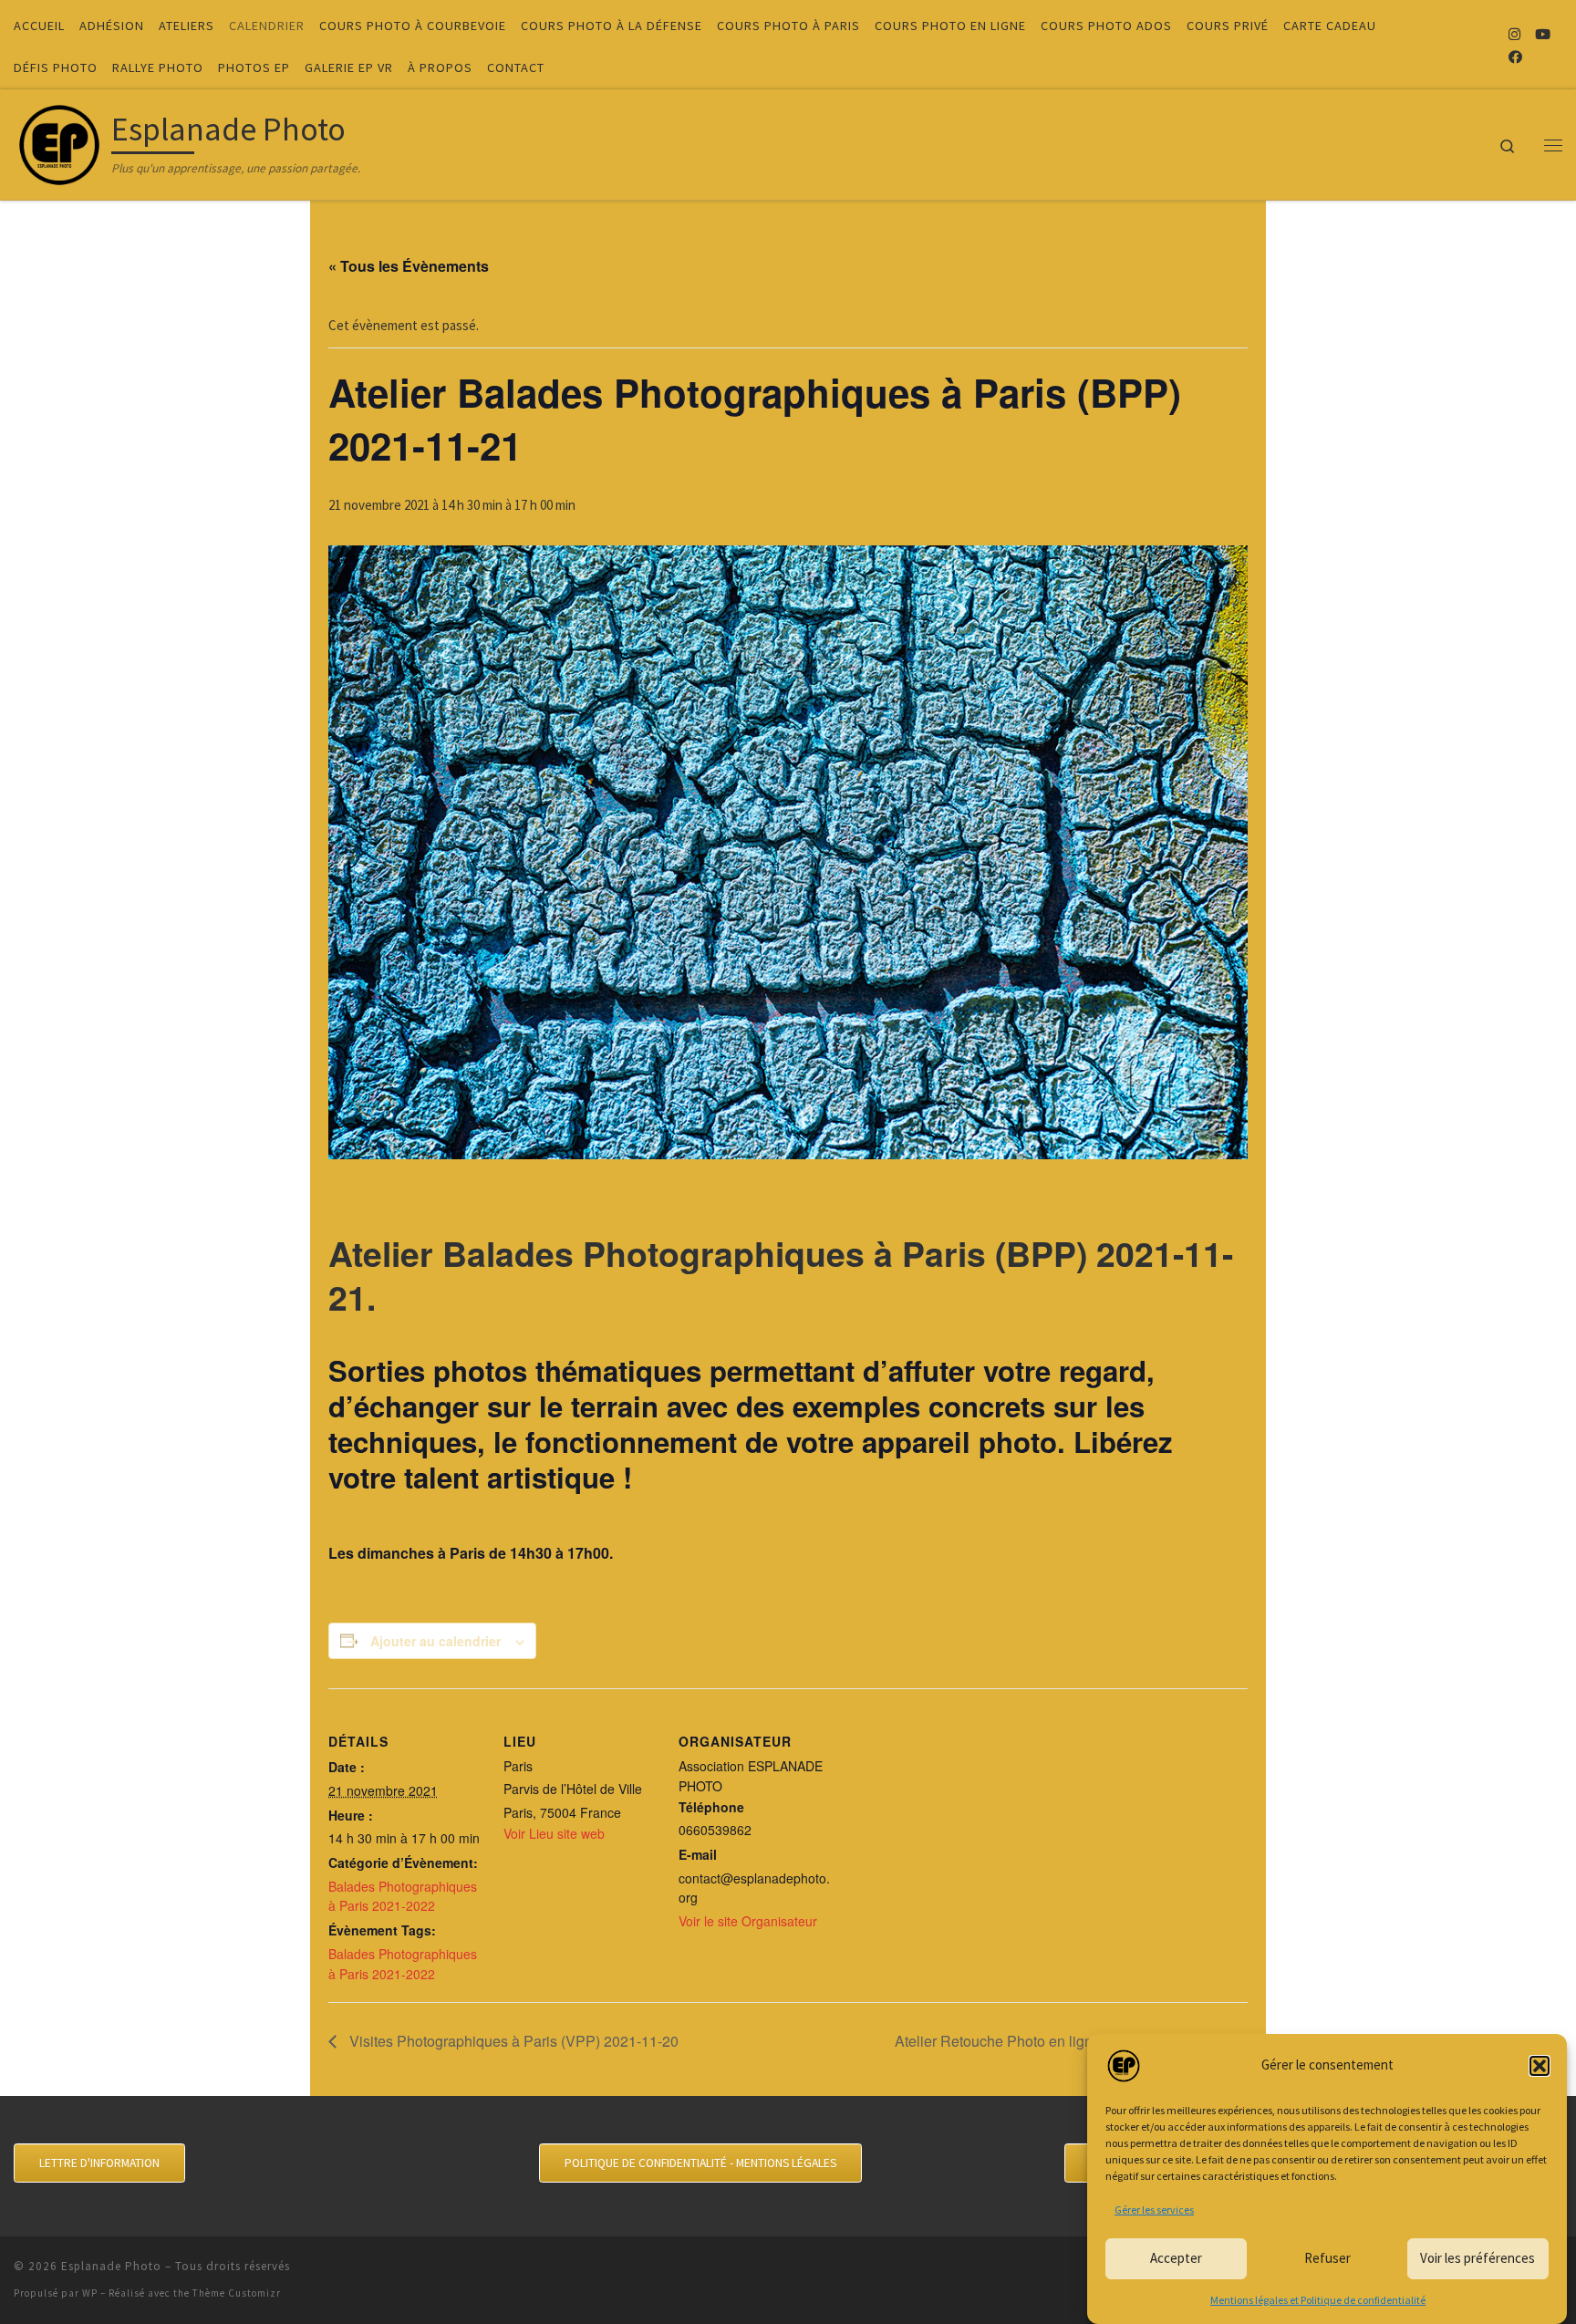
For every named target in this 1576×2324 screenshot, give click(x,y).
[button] (1540, 2066)
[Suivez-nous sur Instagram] (1514, 34)
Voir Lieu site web (554, 1833)
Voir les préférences (1477, 2258)
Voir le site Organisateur (748, 1921)
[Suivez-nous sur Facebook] (1515, 57)
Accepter (1176, 2258)
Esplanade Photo (111, 2266)
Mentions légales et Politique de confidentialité (1318, 2300)
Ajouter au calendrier (435, 1641)
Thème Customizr (237, 2293)
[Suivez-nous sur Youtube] (1543, 34)
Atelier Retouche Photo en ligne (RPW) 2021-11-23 (1063, 2041)
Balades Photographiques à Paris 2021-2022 (403, 1896)
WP (90, 2293)
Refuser (1327, 2258)
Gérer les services (1154, 2210)
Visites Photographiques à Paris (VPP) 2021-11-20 (512, 2041)
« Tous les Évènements (409, 266)
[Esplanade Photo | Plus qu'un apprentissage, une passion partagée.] (59, 141)
